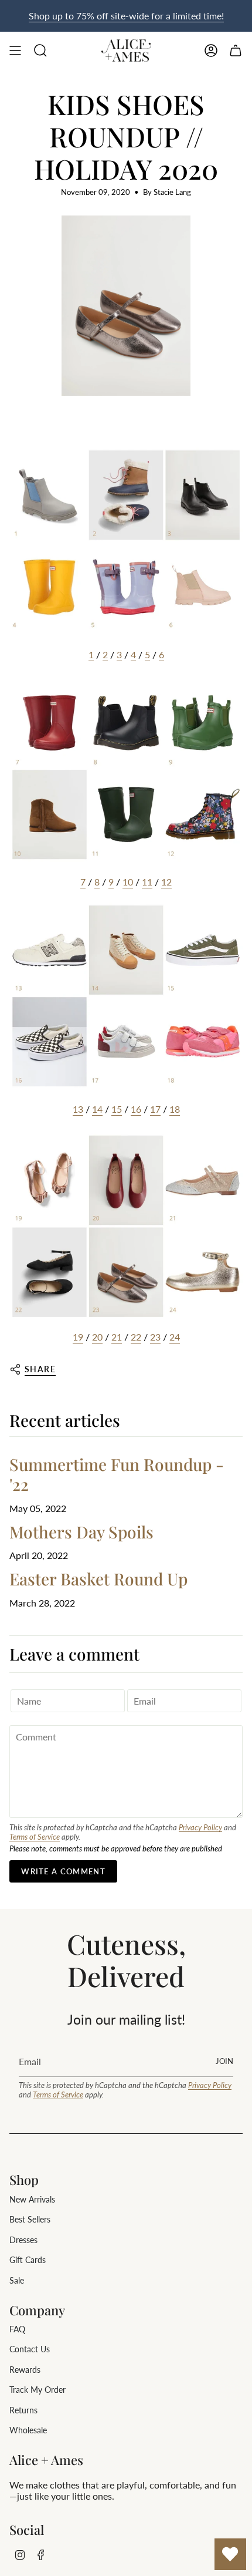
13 (78, 1109)
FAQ (17, 2329)
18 (175, 1109)
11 (147, 882)
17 (155, 1109)
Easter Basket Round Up (98, 1579)
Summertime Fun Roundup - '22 (117, 1474)
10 (128, 882)
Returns (23, 2410)
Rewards (25, 2370)
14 (97, 1109)
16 (136, 1109)
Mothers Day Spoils (81, 1532)
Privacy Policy (200, 1827)
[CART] (236, 50)
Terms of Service (35, 1837)
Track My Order (38, 2390)
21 (117, 1337)
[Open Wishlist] (230, 2554)
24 (175, 1337)
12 (166, 882)
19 (78, 1337)
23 (155, 1337)
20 (97, 1337)
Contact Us (30, 2349)
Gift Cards (28, 2260)
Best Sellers (30, 2219)
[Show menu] (15, 50)
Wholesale (28, 2430)
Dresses (23, 2240)
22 (136, 1337)
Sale (17, 2280)
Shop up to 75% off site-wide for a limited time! (126, 16)
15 (117, 1109)
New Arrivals (32, 2199)
